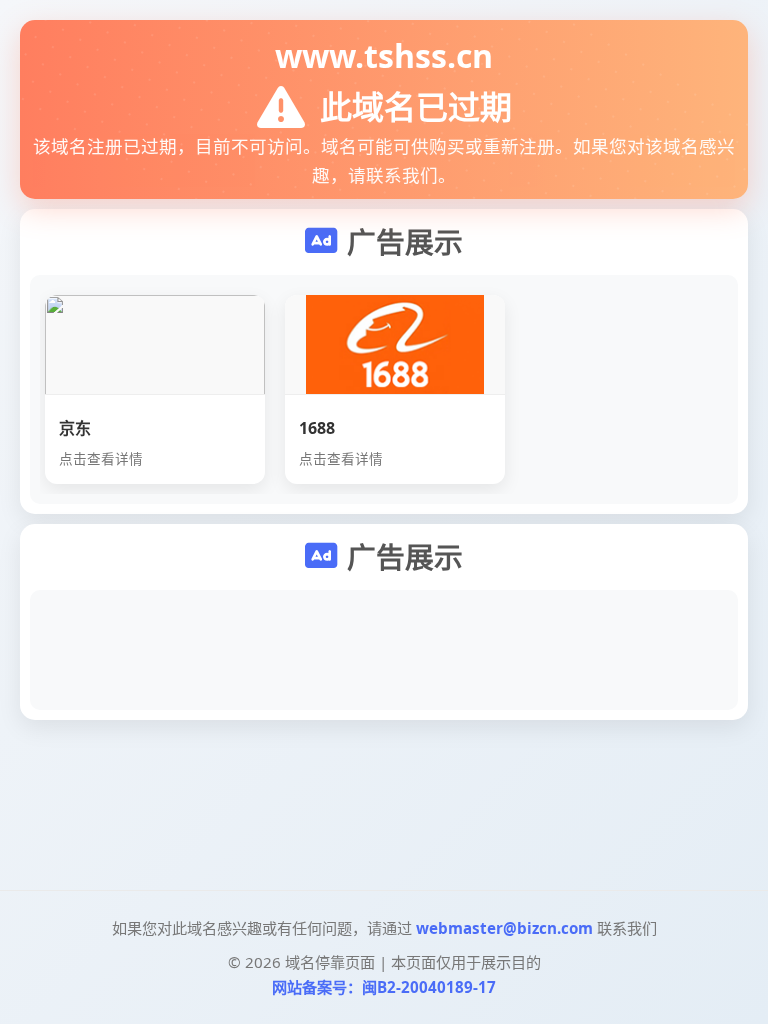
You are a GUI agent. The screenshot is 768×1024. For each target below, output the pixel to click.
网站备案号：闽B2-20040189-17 (384, 987)
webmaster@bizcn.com (504, 928)
